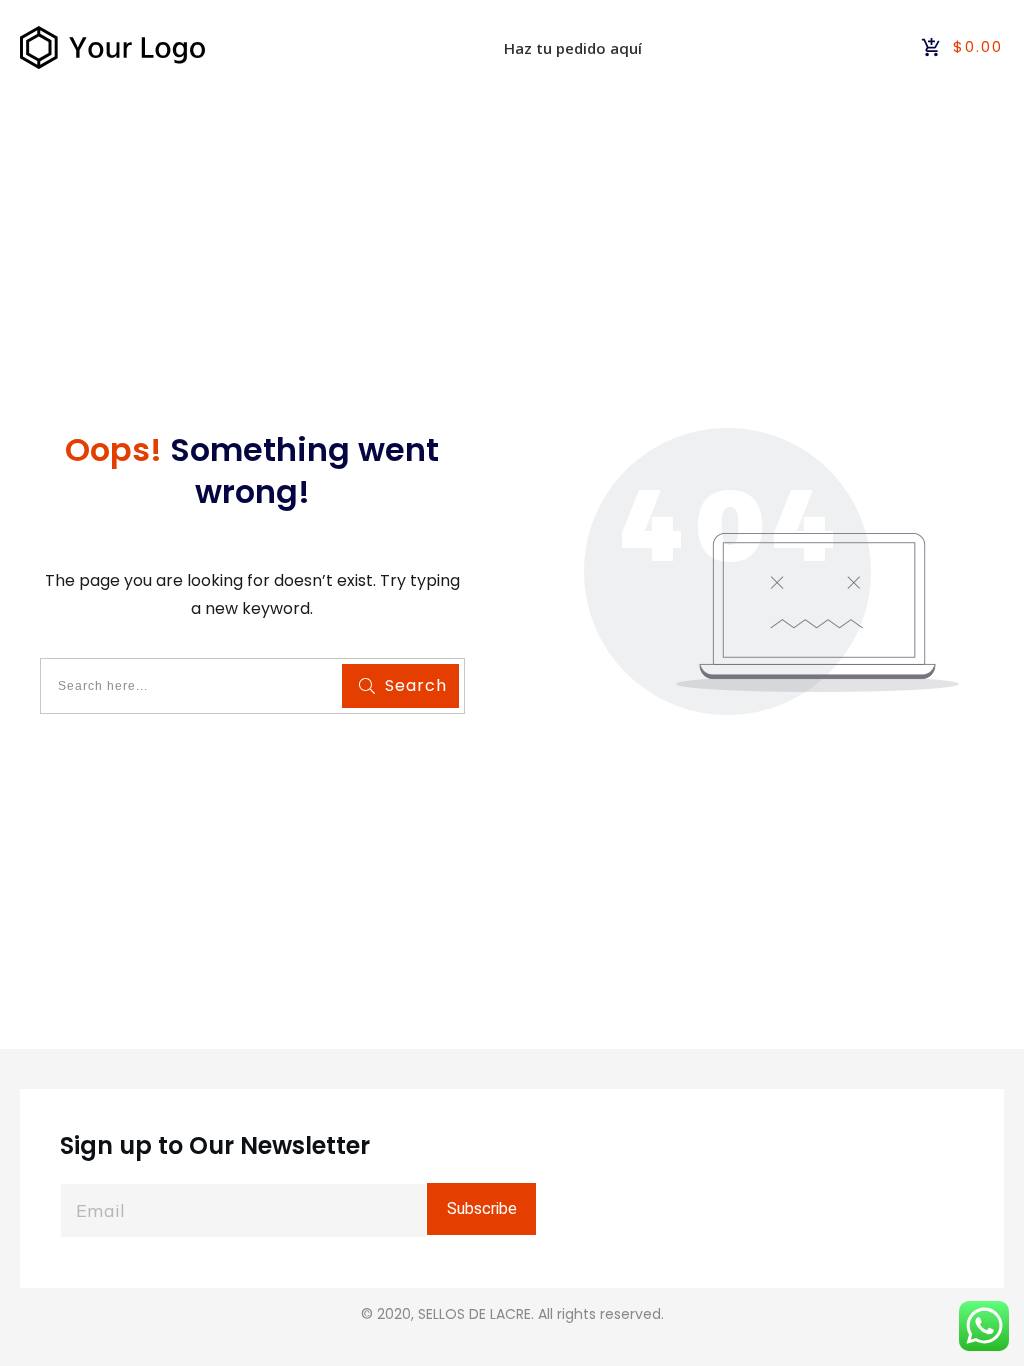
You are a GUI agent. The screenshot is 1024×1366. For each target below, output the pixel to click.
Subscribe (482, 1208)
